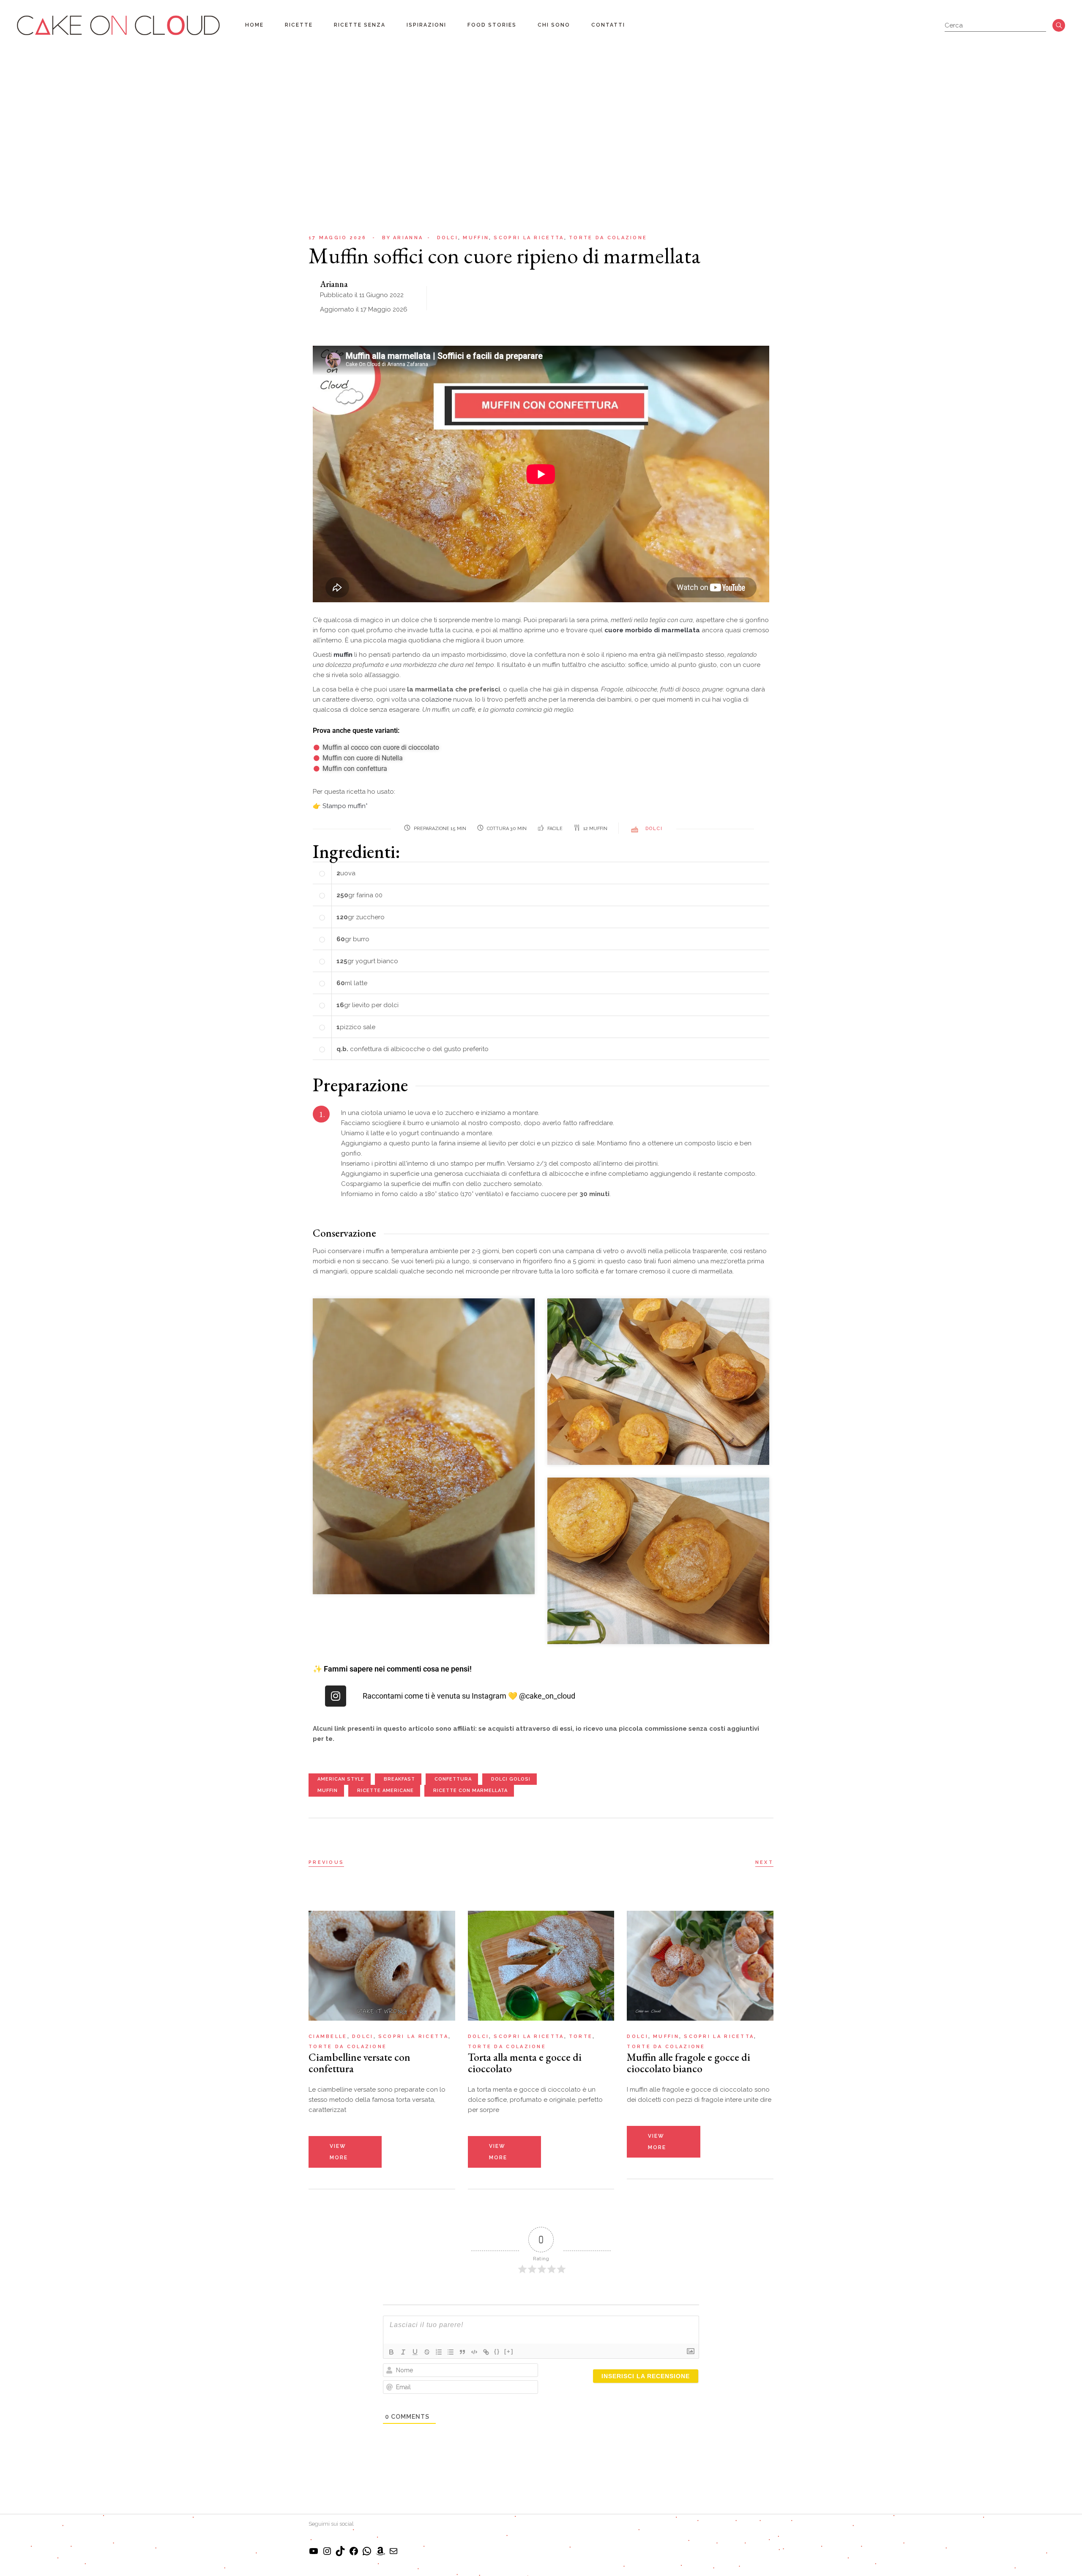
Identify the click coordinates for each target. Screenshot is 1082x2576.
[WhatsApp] (367, 2554)
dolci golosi (511, 1779)
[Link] (486, 2352)
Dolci (448, 238)
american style (341, 1779)
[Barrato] (427, 2352)
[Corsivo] (403, 2352)
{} (497, 2351)
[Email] (393, 2554)
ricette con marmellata (470, 1791)
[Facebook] (354, 2554)
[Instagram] (336, 1696)
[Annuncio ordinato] (439, 2352)
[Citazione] (462, 2352)
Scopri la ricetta (529, 238)
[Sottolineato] (415, 2352)
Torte (581, 2036)
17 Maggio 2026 (337, 238)
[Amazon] (380, 2554)
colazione (436, 699)
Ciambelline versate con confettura (359, 2063)
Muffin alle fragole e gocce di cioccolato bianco (689, 2063)
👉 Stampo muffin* (340, 806)
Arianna (403, 238)
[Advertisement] (541, 114)
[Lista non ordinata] (451, 2352)
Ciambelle (328, 2036)
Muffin (476, 238)
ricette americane (385, 1791)
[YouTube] (314, 2554)
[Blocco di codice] (474, 2352)
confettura (453, 1779)
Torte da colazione (608, 238)
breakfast (399, 1779)
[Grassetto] (391, 2352)
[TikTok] (340, 2554)
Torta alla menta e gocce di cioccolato (525, 2063)
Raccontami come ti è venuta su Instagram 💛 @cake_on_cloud (469, 1696)
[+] (509, 2351)
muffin (328, 1791)
